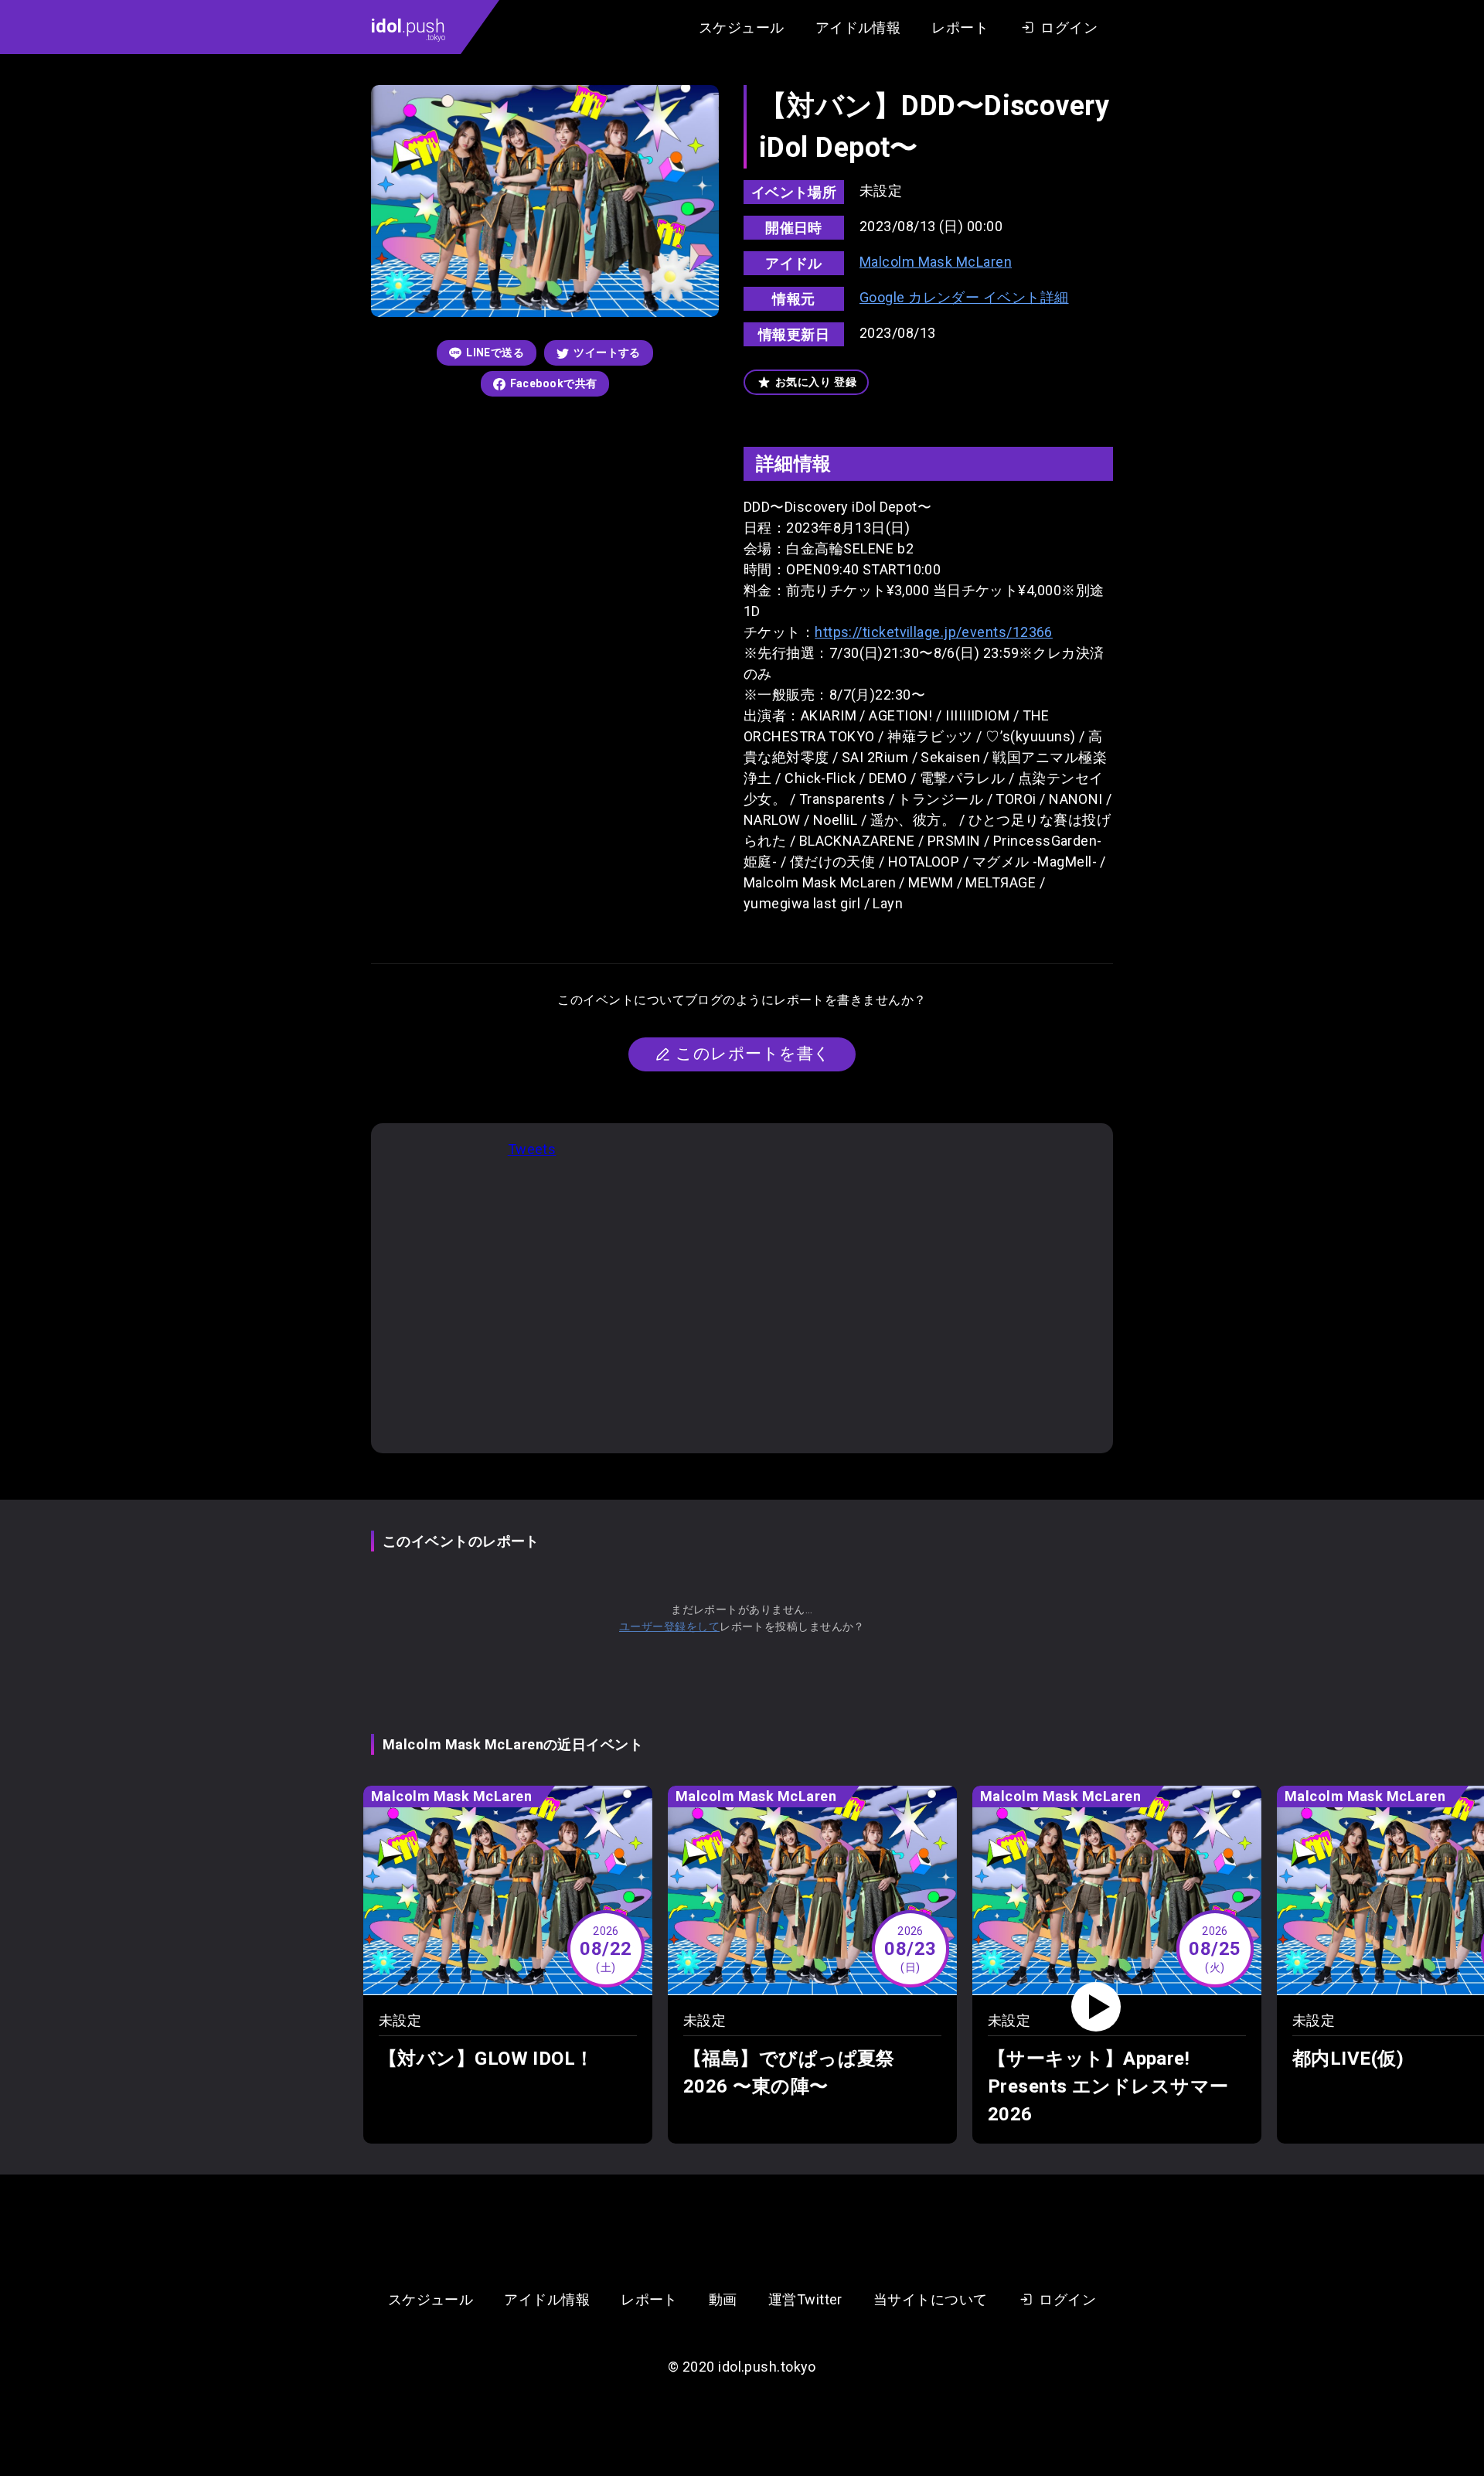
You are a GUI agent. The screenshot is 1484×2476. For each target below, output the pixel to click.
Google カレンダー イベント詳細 (964, 297)
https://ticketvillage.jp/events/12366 (934, 632)
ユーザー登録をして (669, 1626)
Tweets (532, 1149)
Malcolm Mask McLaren (936, 262)
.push (408, 29)
